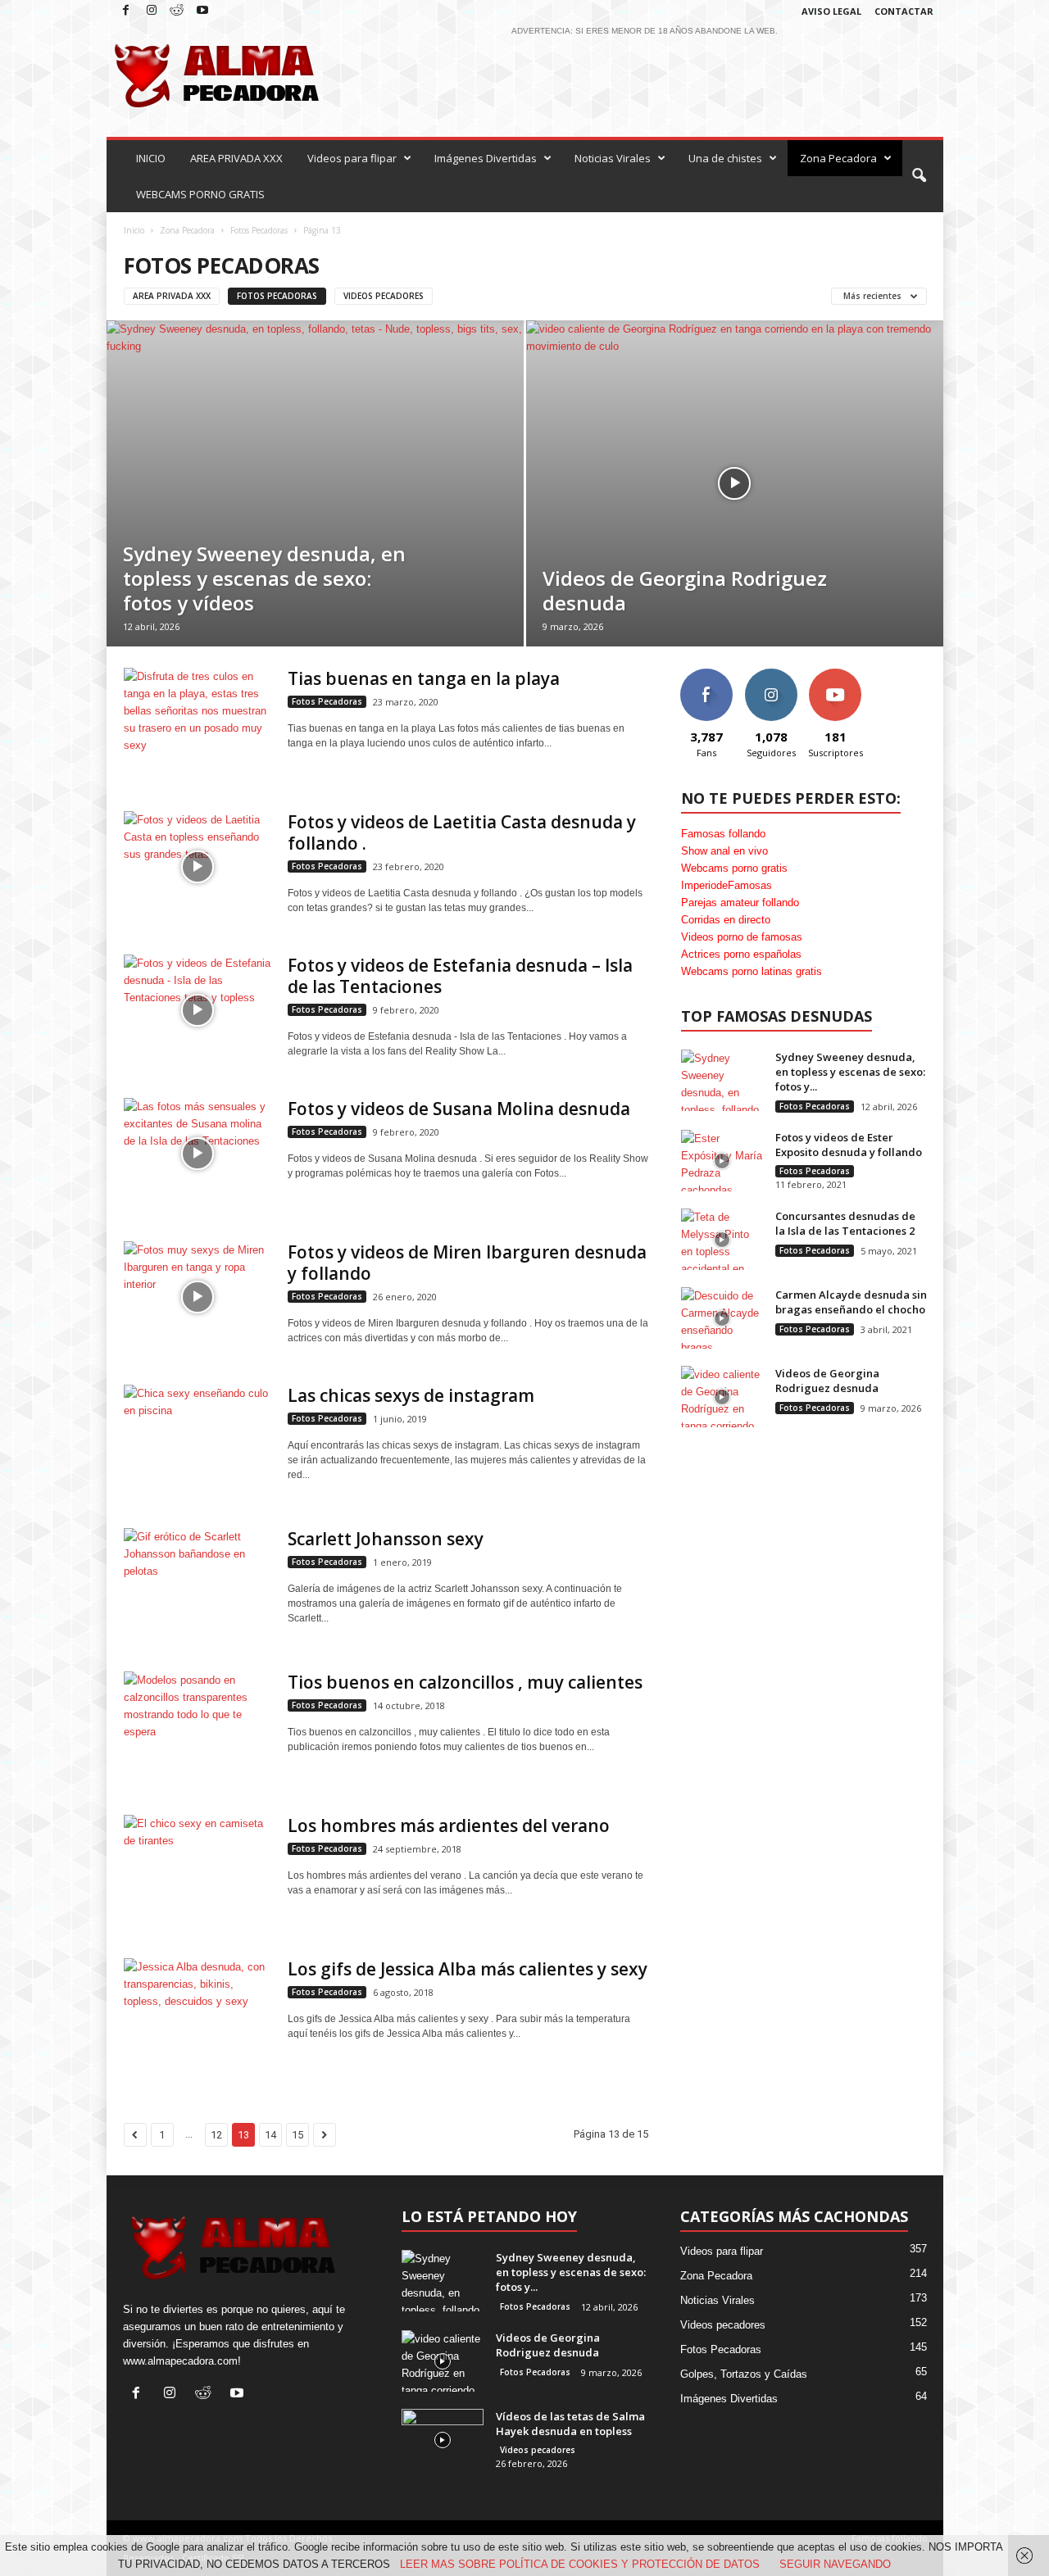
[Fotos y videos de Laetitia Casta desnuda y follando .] (198, 866)
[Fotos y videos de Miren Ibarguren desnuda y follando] (198, 1297)
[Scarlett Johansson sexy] (198, 1583)
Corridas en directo (726, 920)
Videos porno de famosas (742, 937)
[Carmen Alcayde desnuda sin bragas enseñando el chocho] (722, 1318)
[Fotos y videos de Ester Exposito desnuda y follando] (722, 1161)
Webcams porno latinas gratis (752, 971)
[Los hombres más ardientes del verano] (198, 1870)
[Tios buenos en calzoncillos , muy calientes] (198, 1727)
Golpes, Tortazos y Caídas (744, 2374)
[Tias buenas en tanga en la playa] (198, 723)
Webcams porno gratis (734, 868)
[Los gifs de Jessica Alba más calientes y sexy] (198, 2014)
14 (270, 2135)
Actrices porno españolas (741, 954)
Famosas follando (723, 834)
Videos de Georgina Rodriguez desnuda (685, 590)
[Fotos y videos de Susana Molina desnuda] (198, 1153)
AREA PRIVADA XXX (236, 158)
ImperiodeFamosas (727, 885)
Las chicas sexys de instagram (411, 1395)
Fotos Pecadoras (259, 230)
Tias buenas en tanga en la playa (424, 678)
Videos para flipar (352, 158)
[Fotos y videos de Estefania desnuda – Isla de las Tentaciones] (198, 1010)
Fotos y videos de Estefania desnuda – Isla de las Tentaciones (460, 976)
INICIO (151, 158)
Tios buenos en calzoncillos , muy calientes (465, 1682)
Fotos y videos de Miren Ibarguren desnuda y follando (467, 1263)
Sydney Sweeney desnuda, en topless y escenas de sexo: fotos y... (850, 1072)
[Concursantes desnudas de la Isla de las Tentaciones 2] (722, 1239)
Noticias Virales (613, 158)
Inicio (134, 230)
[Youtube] (202, 11)
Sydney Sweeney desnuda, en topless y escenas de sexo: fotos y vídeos (264, 578)
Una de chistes (725, 158)
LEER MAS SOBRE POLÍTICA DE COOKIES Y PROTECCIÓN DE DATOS (580, 2564)
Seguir (771, 675)
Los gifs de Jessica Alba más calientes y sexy (468, 1969)
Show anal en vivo (724, 851)
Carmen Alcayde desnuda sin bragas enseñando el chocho (851, 1302)
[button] (919, 176)
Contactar (904, 11)
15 (297, 2135)
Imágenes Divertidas (486, 158)
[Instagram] (152, 11)
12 (216, 2135)
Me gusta (706, 675)
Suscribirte (836, 675)
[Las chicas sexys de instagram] (198, 1440)
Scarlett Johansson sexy (386, 1539)
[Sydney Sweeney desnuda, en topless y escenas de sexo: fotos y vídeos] (315, 483)
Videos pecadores (384, 296)
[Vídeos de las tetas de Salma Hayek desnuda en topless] (443, 2440)
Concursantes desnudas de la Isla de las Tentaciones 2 (845, 1223)
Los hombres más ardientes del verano (449, 1825)
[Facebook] (126, 11)
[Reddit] (177, 11)
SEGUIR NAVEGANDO (835, 2564)
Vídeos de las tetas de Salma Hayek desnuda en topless (570, 2424)
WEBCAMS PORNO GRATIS (200, 194)
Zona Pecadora (838, 158)
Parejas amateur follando (740, 903)
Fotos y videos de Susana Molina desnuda (459, 1109)
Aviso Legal (831, 11)
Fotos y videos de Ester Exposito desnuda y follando (849, 1145)
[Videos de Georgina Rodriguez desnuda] (735, 483)
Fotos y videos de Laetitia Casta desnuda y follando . (462, 832)
